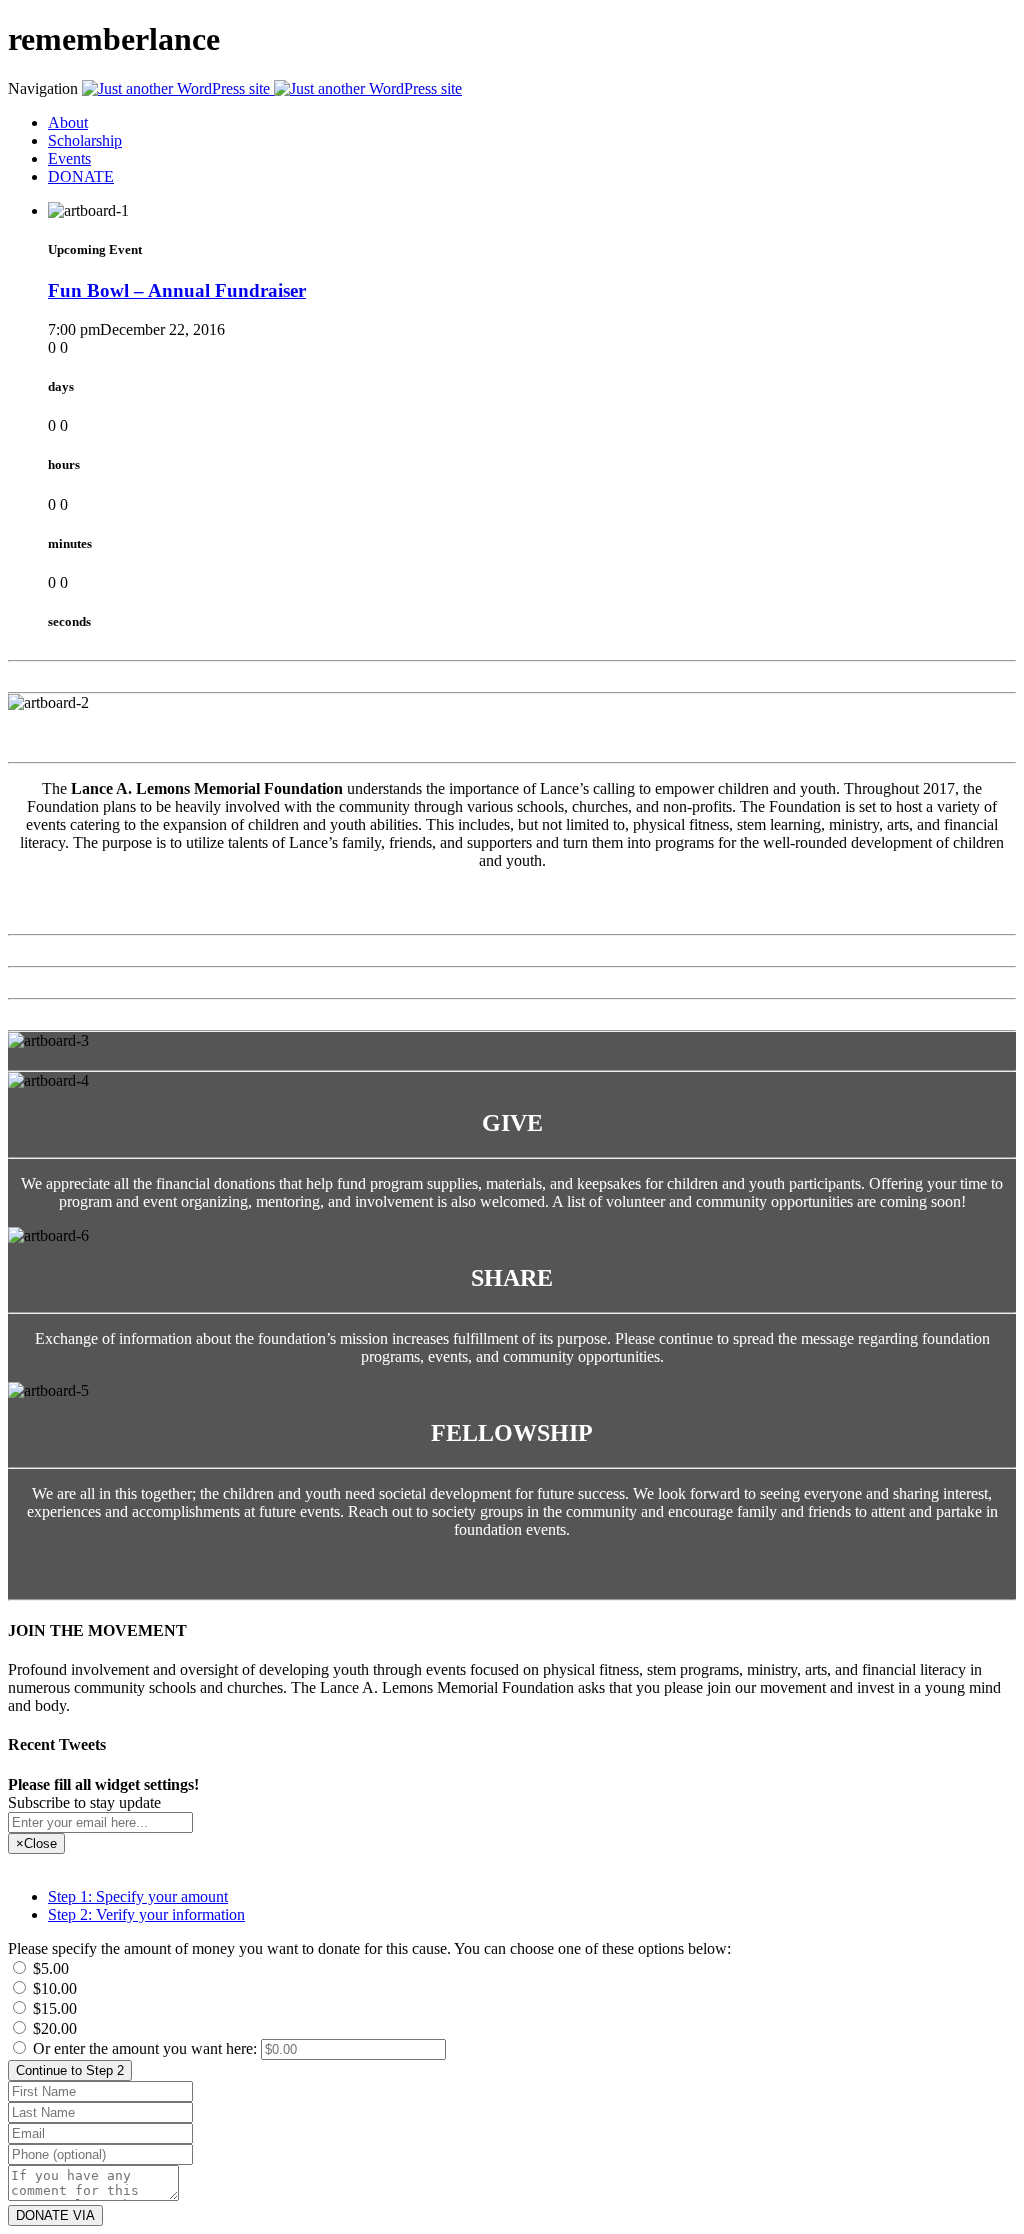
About (68, 122)
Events (69, 158)
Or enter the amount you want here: (147, 2048)
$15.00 (53, 2008)
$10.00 (53, 1988)
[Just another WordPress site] (272, 88)
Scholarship (85, 140)
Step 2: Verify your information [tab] (146, 1914)
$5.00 (49, 1968)
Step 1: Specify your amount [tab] (138, 1896)
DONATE (81, 176)
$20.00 (53, 2028)
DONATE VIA (55, 2215)
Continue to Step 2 (70, 2070)
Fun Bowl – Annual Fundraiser (177, 290)
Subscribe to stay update (84, 1802)
